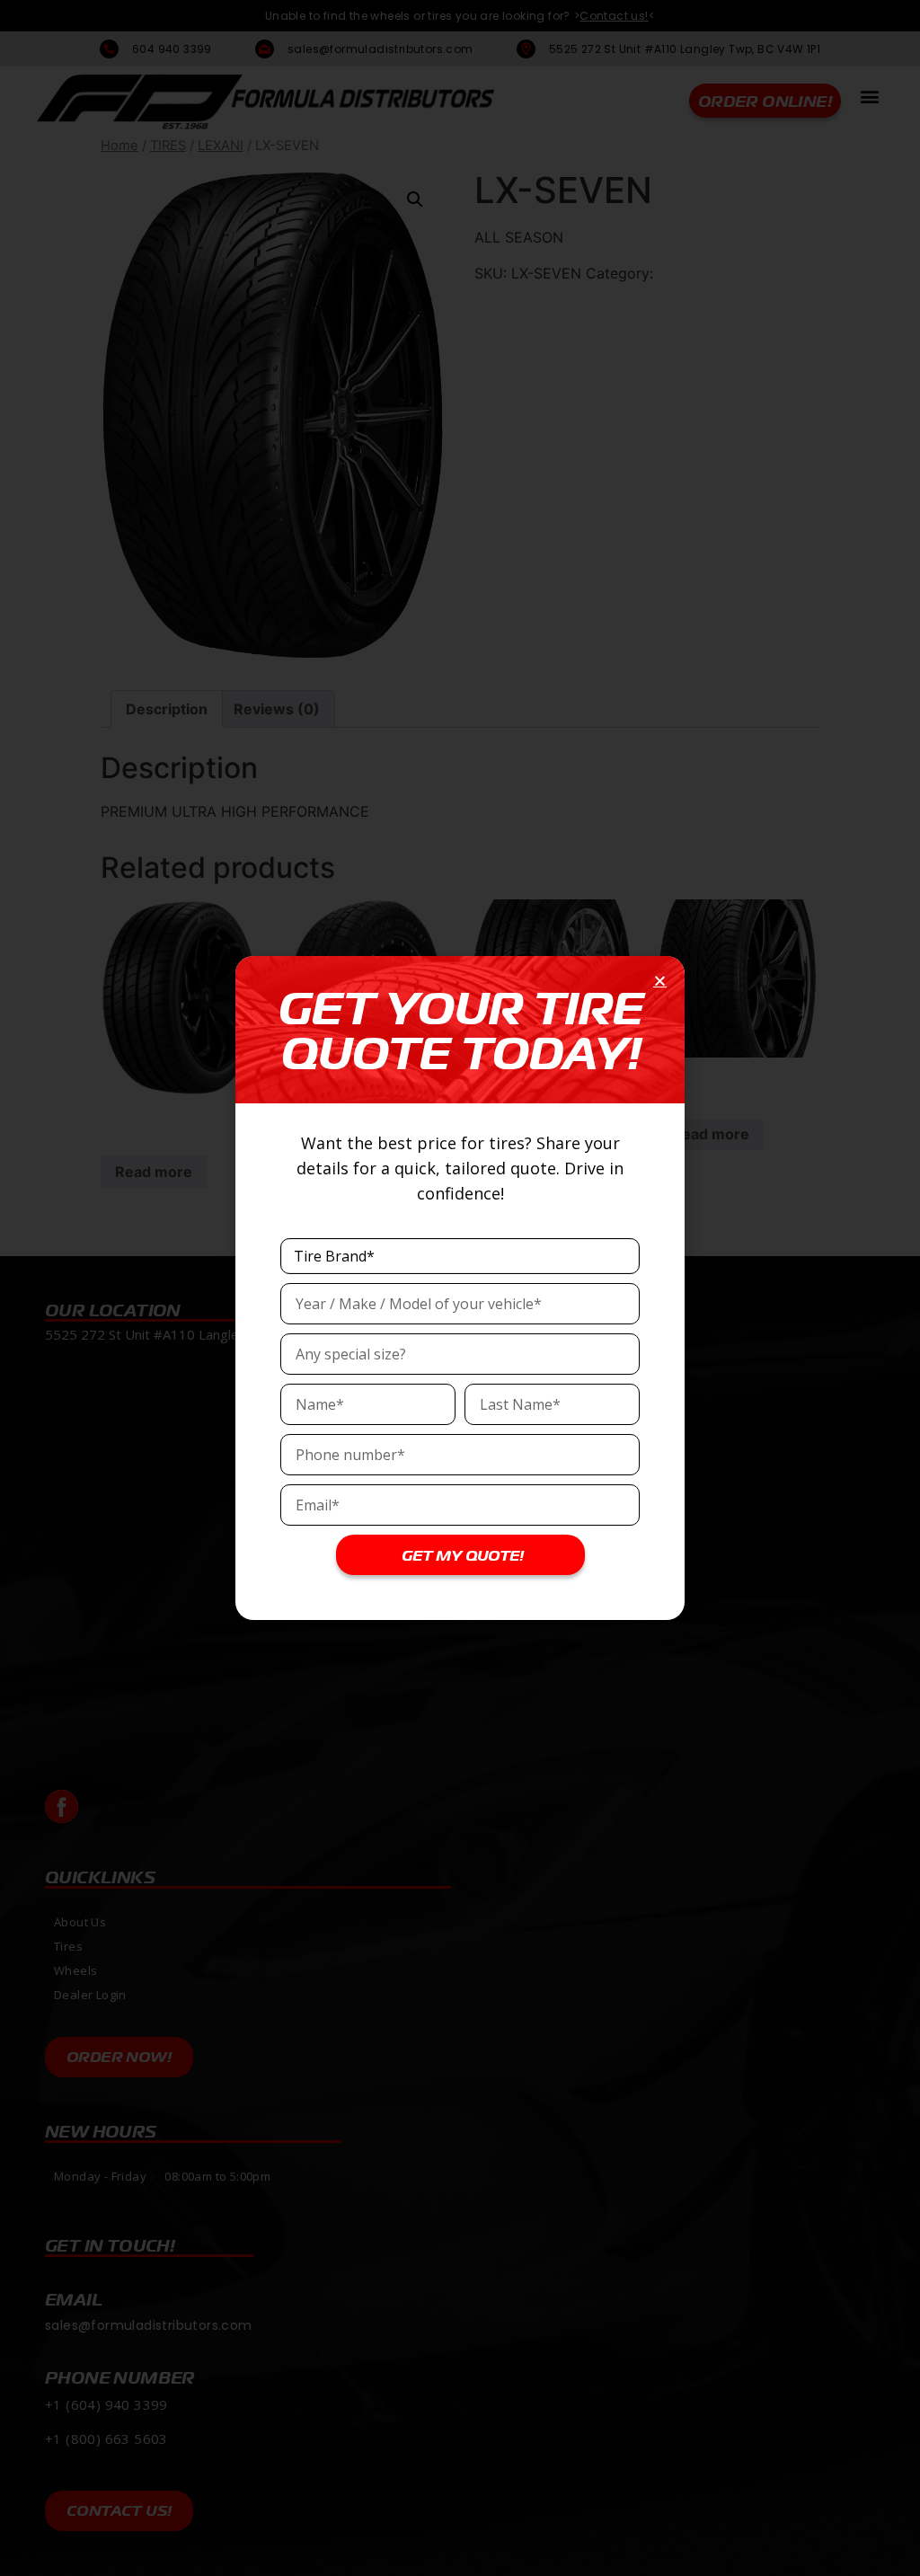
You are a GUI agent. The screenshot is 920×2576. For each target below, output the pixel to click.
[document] (460, 1288)
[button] (660, 981)
